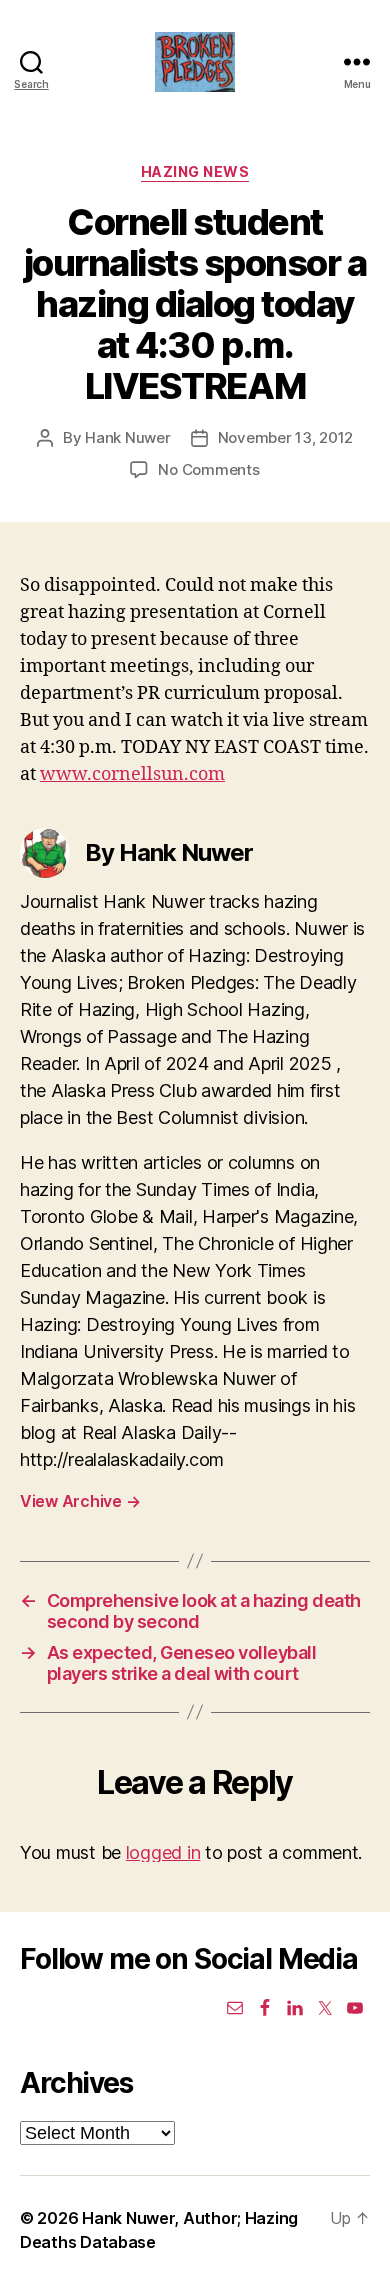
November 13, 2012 (286, 437)
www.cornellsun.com (132, 774)
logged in (163, 1852)
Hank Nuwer (127, 437)
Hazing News (195, 171)
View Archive (80, 1501)
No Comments (208, 469)
